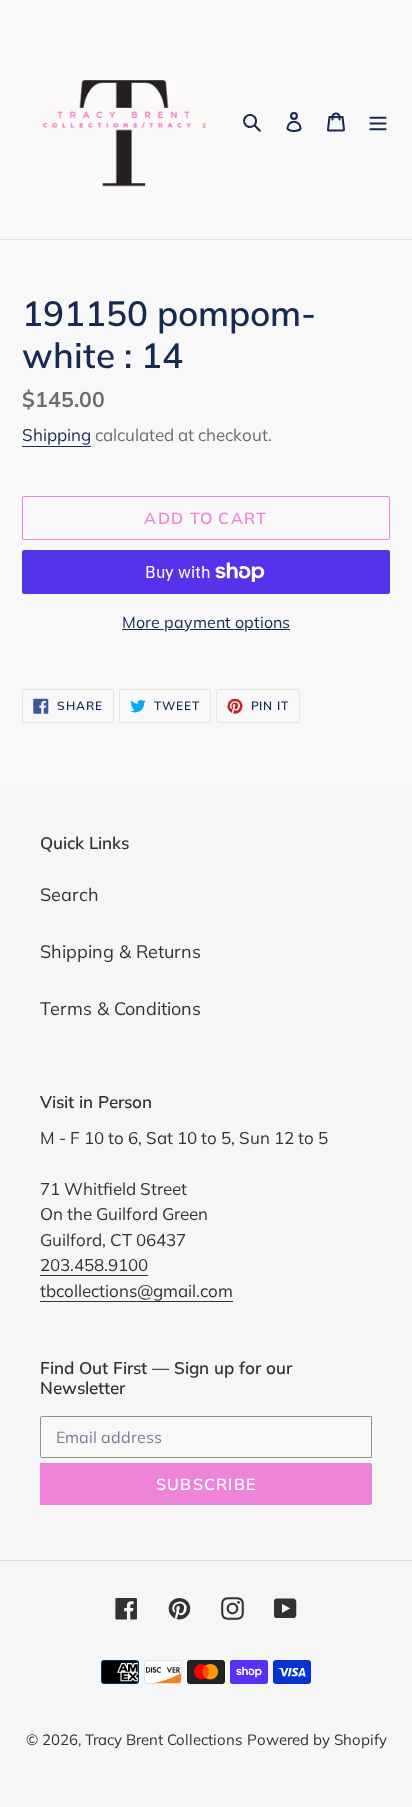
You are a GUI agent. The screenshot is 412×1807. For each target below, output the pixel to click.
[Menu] (378, 119)
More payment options (206, 622)
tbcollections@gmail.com (136, 1290)
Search (69, 894)
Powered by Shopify (317, 1739)
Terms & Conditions (120, 1008)
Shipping (56, 434)
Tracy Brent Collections (163, 1739)
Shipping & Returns (120, 951)
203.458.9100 (94, 1264)
